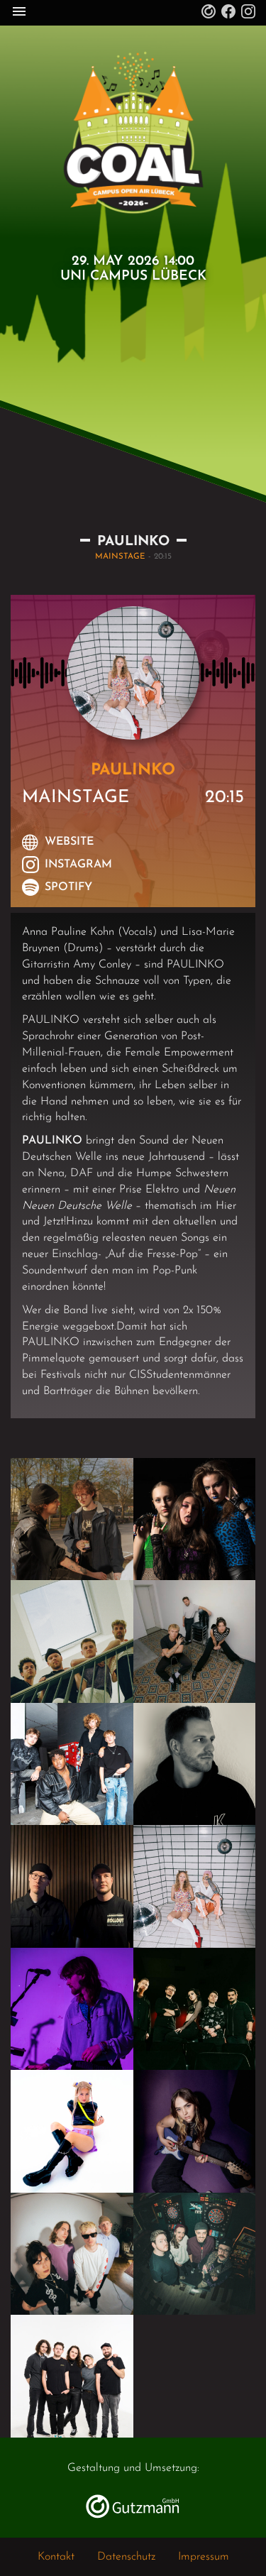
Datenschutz (126, 2557)
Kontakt (56, 2557)
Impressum (204, 2557)
